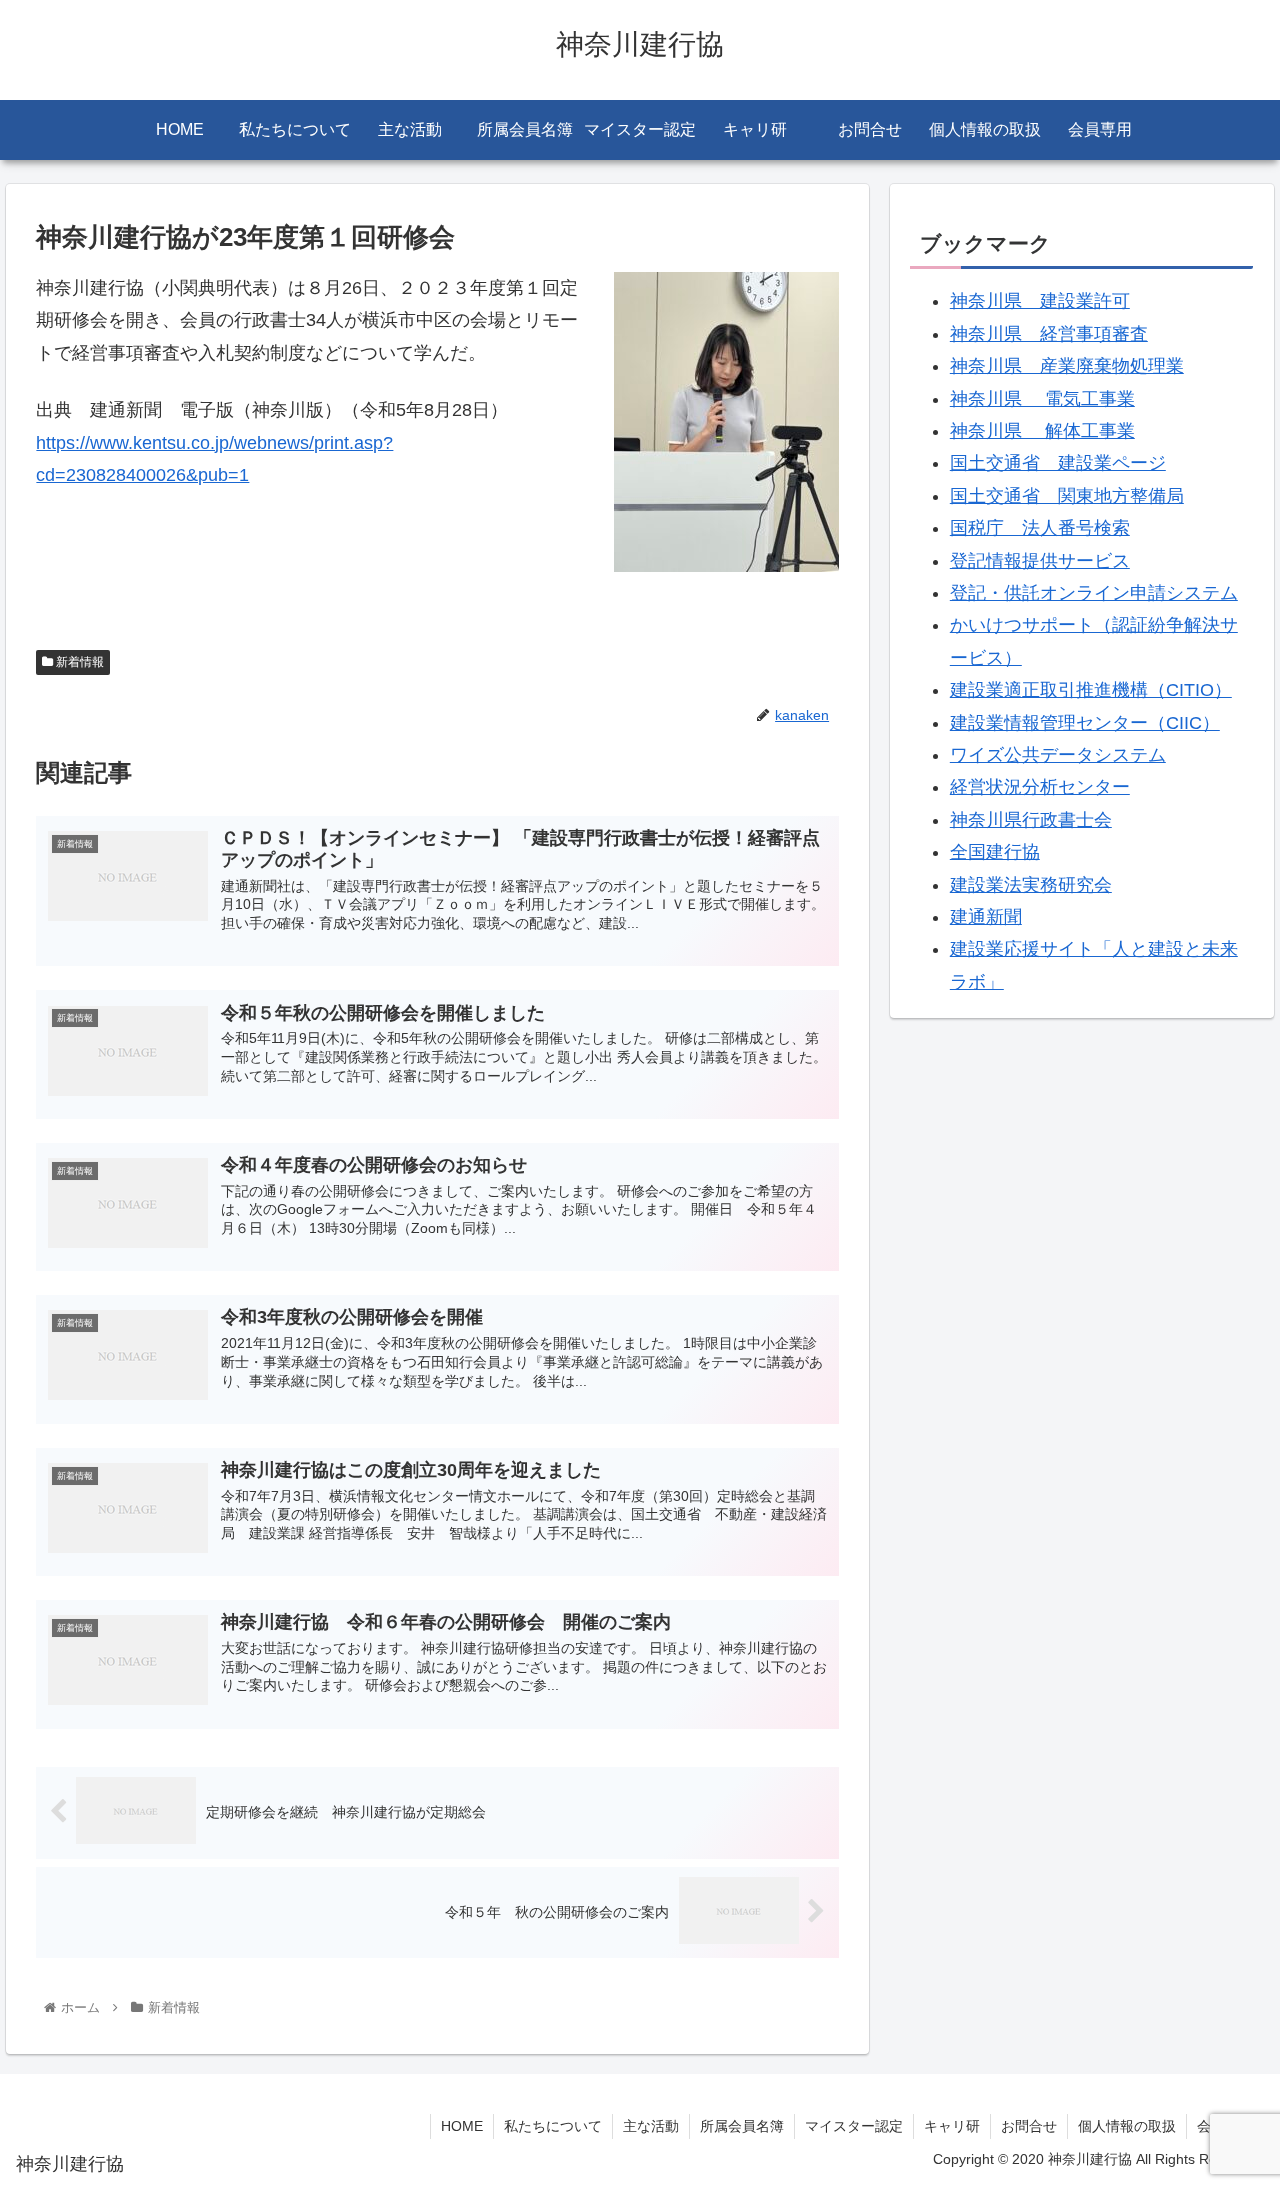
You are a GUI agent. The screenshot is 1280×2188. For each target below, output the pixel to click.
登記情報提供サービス (1040, 561)
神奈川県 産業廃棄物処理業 (1067, 366)
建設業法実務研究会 (1031, 885)
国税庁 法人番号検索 (1040, 528)
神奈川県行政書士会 (1031, 820)
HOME (462, 2126)
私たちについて (553, 2126)
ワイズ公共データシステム (1058, 755)
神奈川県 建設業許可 (1040, 301)
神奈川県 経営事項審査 (1049, 334)
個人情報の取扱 (1127, 2126)
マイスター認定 (854, 2126)
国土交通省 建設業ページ (1058, 463)
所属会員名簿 (742, 2126)
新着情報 (78, 662)
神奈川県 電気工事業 (1042, 399)
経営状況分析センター (1040, 787)
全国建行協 (995, 852)
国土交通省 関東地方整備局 (1067, 496)
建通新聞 (986, 917)
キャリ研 (952, 2126)
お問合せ (1029, 2126)
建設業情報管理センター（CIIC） (1085, 723)
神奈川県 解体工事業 (1042, 431)
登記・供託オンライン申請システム (1094, 593)
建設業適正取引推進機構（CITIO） (1091, 690)
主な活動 (651, 2126)
